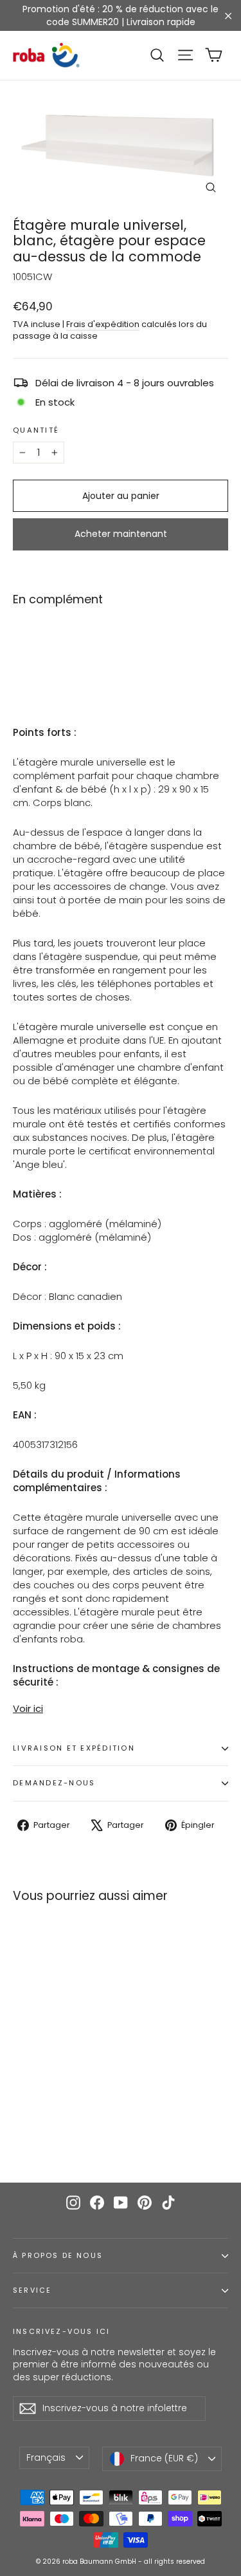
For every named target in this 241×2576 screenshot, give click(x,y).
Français (46, 2458)
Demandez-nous (54, 1783)
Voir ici (28, 1708)
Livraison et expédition (74, 1748)
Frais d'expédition (103, 324)
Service (32, 2290)
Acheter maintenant (121, 534)
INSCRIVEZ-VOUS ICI (61, 2331)
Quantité (36, 431)
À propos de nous (58, 2256)
